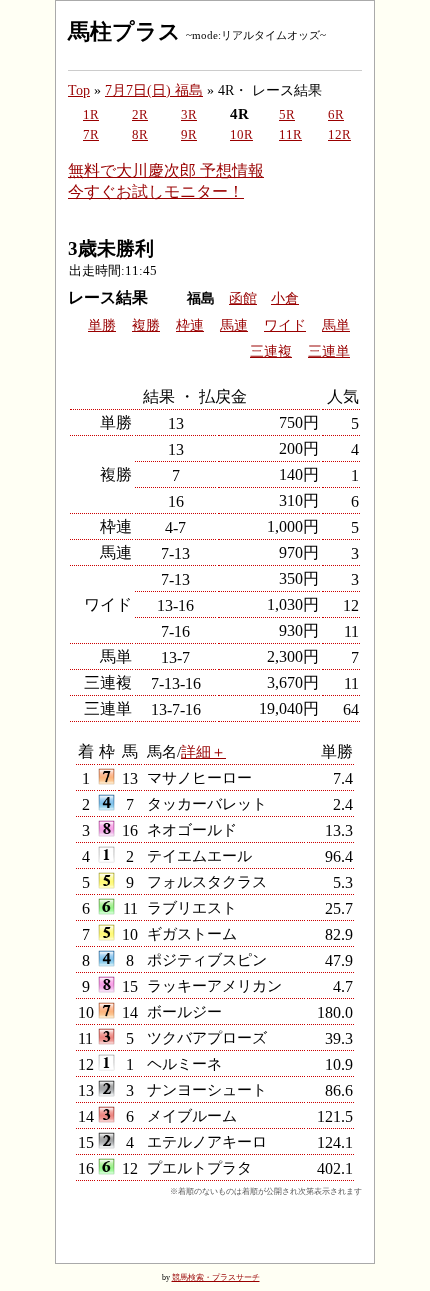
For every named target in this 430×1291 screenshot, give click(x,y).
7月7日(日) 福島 (154, 90)
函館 (243, 298)
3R (189, 115)
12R (339, 135)
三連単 (329, 351)
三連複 (271, 351)
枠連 (190, 325)
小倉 (285, 298)
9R (189, 135)
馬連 (234, 325)
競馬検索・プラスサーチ (216, 1277)
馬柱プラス (124, 31)
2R (140, 115)
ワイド (285, 325)
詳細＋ (203, 751)
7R (91, 135)
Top (79, 90)
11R (290, 135)
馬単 (336, 325)
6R (336, 115)
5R (287, 115)
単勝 (102, 325)
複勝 (146, 325)
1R (91, 115)
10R (241, 135)
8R (140, 135)
